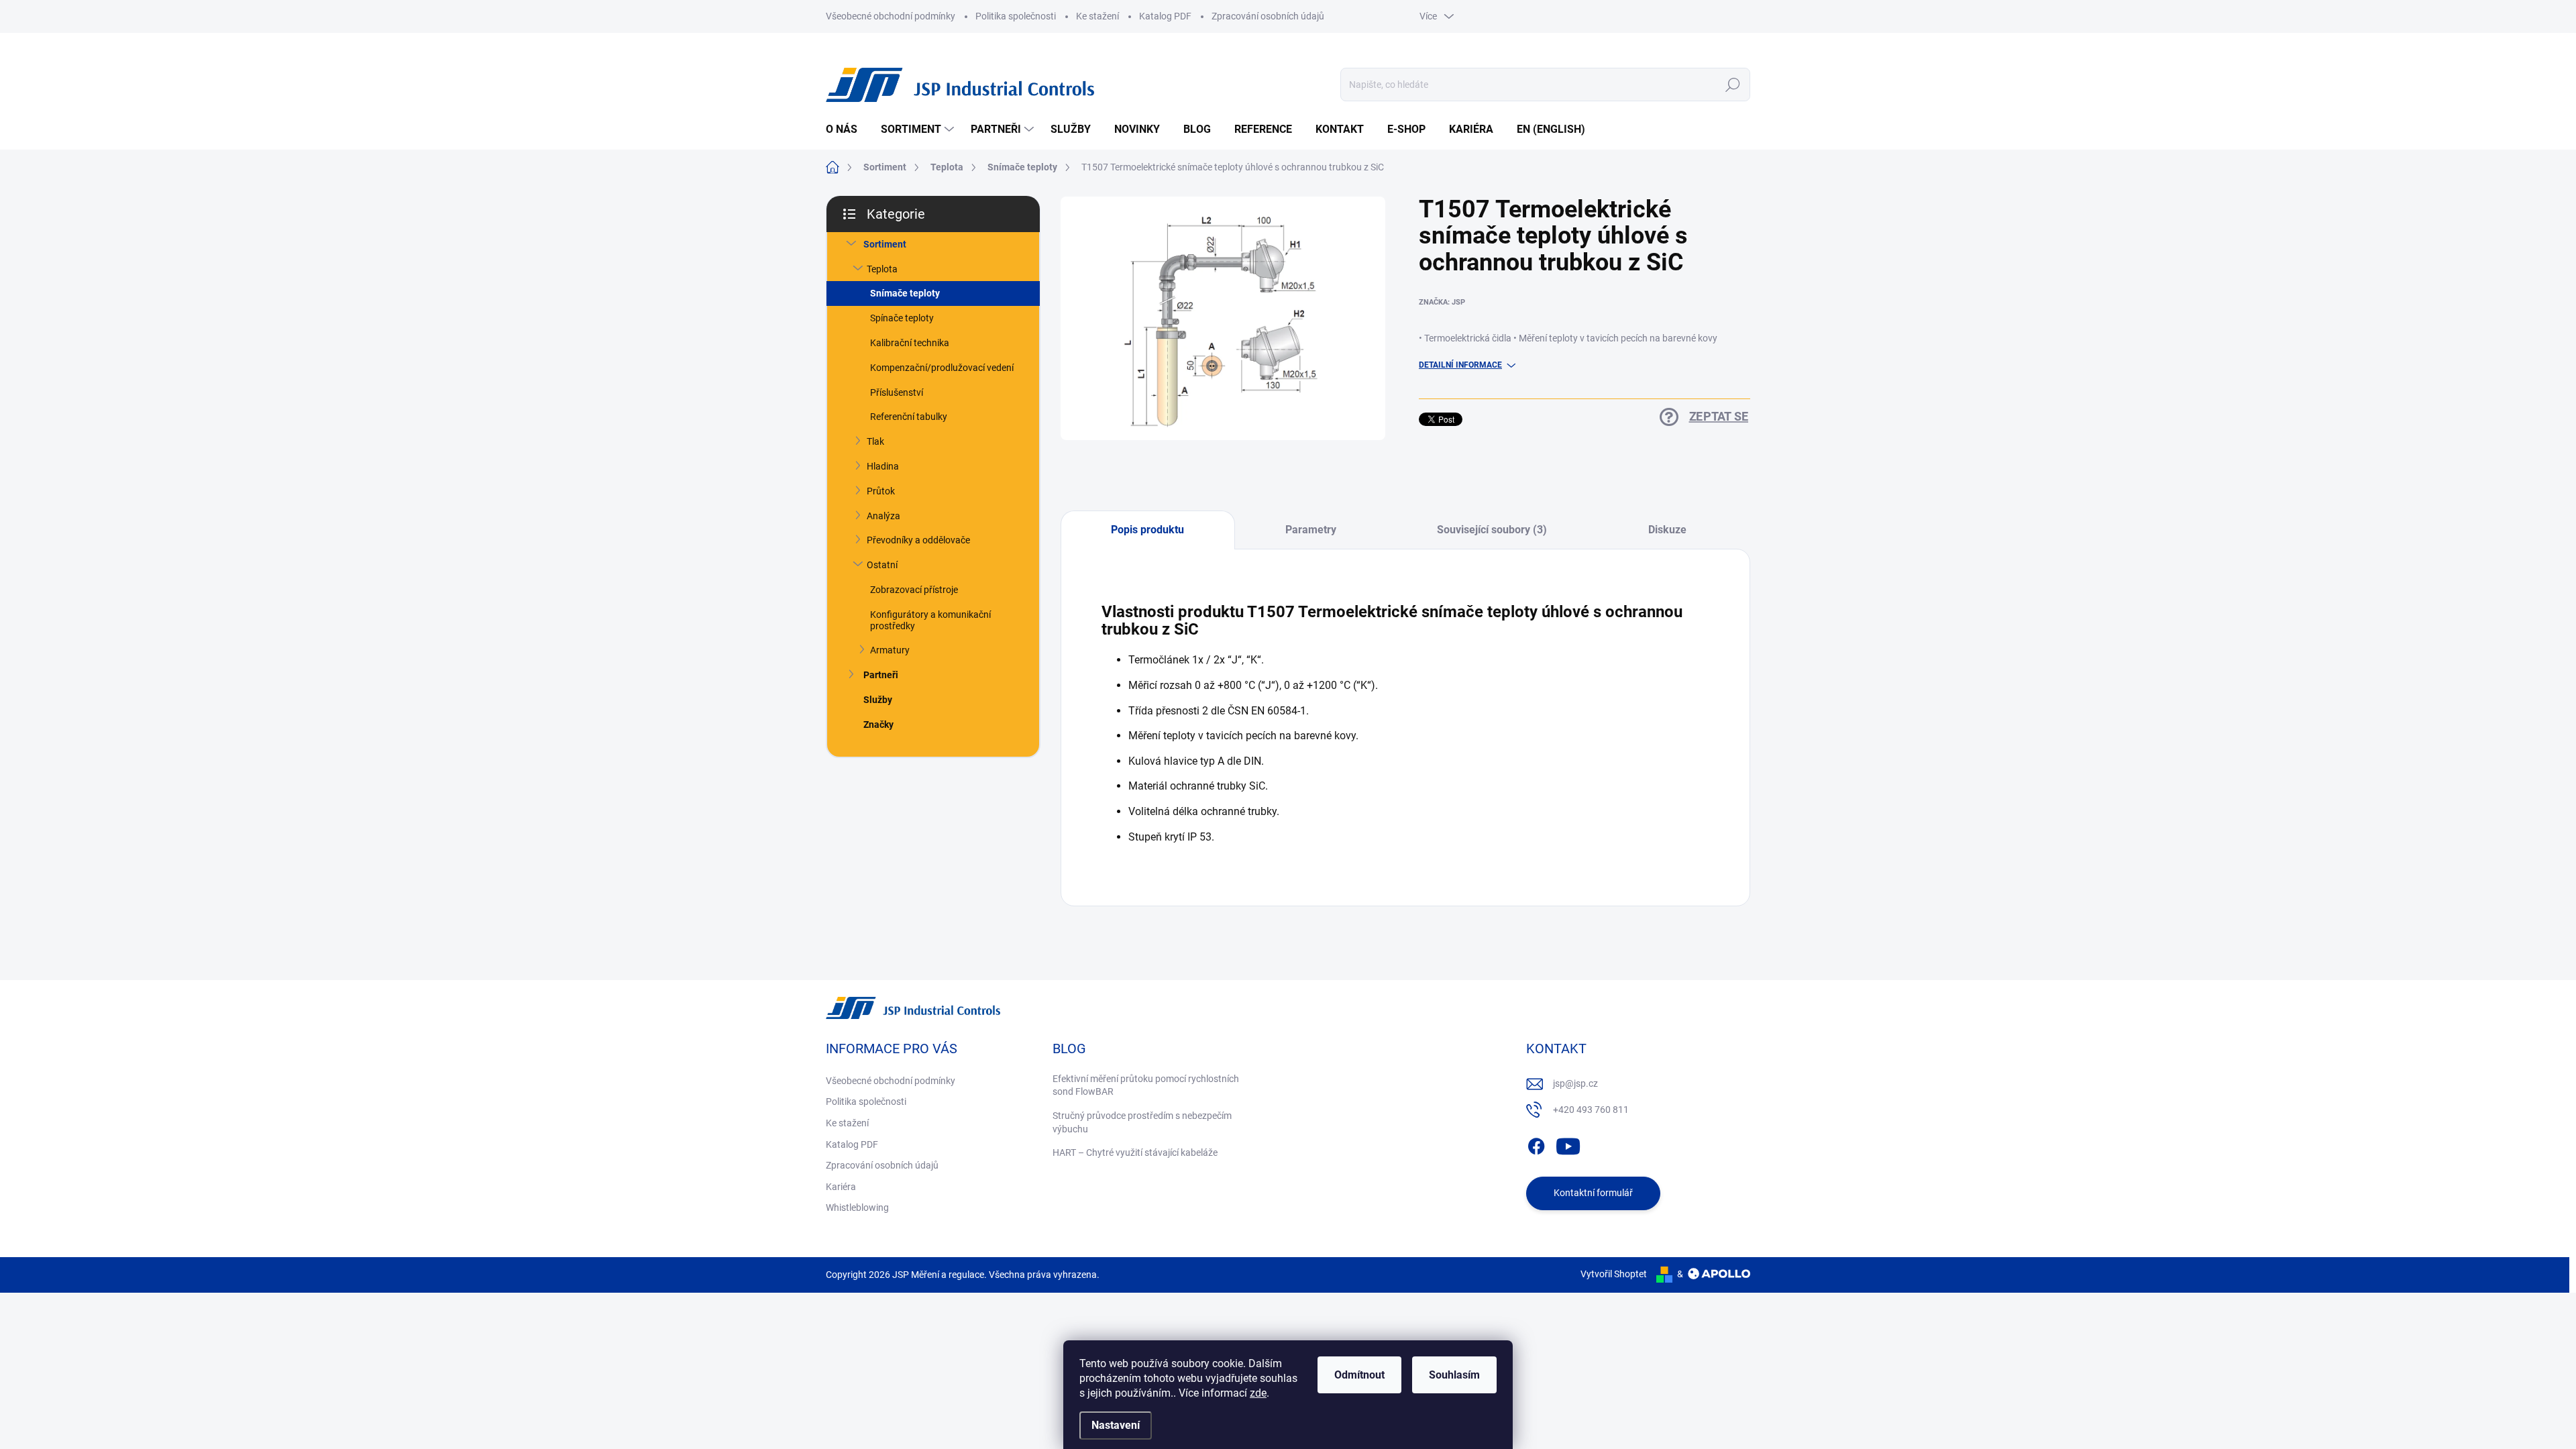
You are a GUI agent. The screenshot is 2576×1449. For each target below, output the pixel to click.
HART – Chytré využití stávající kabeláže (1135, 1152)
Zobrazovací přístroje (914, 590)
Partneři (881, 675)
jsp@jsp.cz (1575, 1083)
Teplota (882, 269)
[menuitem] (847, 129)
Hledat (1733, 85)
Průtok (881, 491)
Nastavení (1116, 1425)
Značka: (1442, 302)
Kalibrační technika (910, 343)
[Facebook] (1536, 1144)
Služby (878, 700)
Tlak (875, 441)
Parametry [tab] (1311, 530)
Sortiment (885, 244)
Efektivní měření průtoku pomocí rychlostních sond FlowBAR (1146, 1085)
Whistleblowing (857, 1207)
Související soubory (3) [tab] (1492, 530)
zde (1258, 1393)
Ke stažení (1097, 16)
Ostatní (882, 565)
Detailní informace (1460, 365)
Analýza (883, 516)
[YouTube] (1568, 1144)
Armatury (890, 650)
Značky (878, 724)
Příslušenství (897, 392)
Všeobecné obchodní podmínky (891, 16)
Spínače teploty (902, 318)
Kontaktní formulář (1593, 1193)
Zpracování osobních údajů (1268, 16)
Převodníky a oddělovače (918, 540)
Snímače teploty (905, 293)
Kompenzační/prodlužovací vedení (942, 368)
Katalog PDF (1165, 16)
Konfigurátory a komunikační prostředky (930, 620)
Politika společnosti (1016, 16)
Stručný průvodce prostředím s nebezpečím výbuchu (1142, 1122)
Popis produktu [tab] (1147, 530)
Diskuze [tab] (1667, 530)
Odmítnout (1359, 1375)
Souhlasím (1454, 1375)
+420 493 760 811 (1591, 1110)
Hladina (883, 466)
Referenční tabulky (909, 417)
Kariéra (841, 1187)
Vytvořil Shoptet (1614, 1274)
